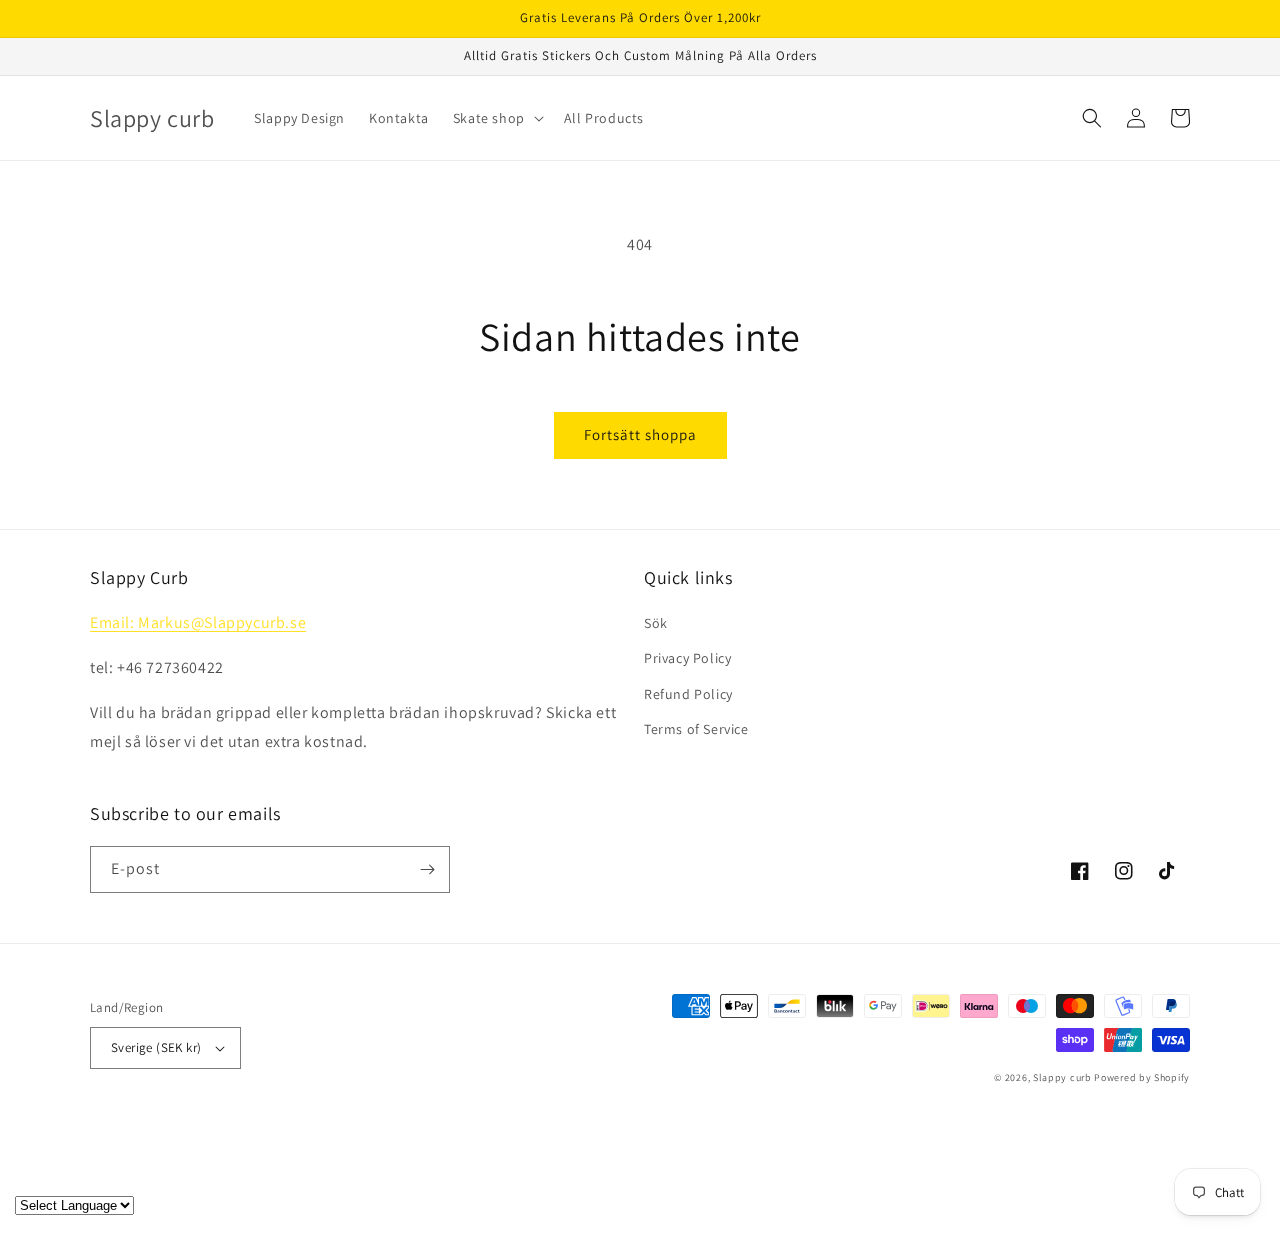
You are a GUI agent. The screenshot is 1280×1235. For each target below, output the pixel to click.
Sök (656, 623)
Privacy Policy (687, 658)
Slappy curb (1062, 1077)
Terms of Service (696, 729)
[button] (496, 118)
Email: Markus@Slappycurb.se (198, 622)
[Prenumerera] (427, 869)
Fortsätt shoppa (640, 434)
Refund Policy (688, 694)
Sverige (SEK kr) (156, 1047)
